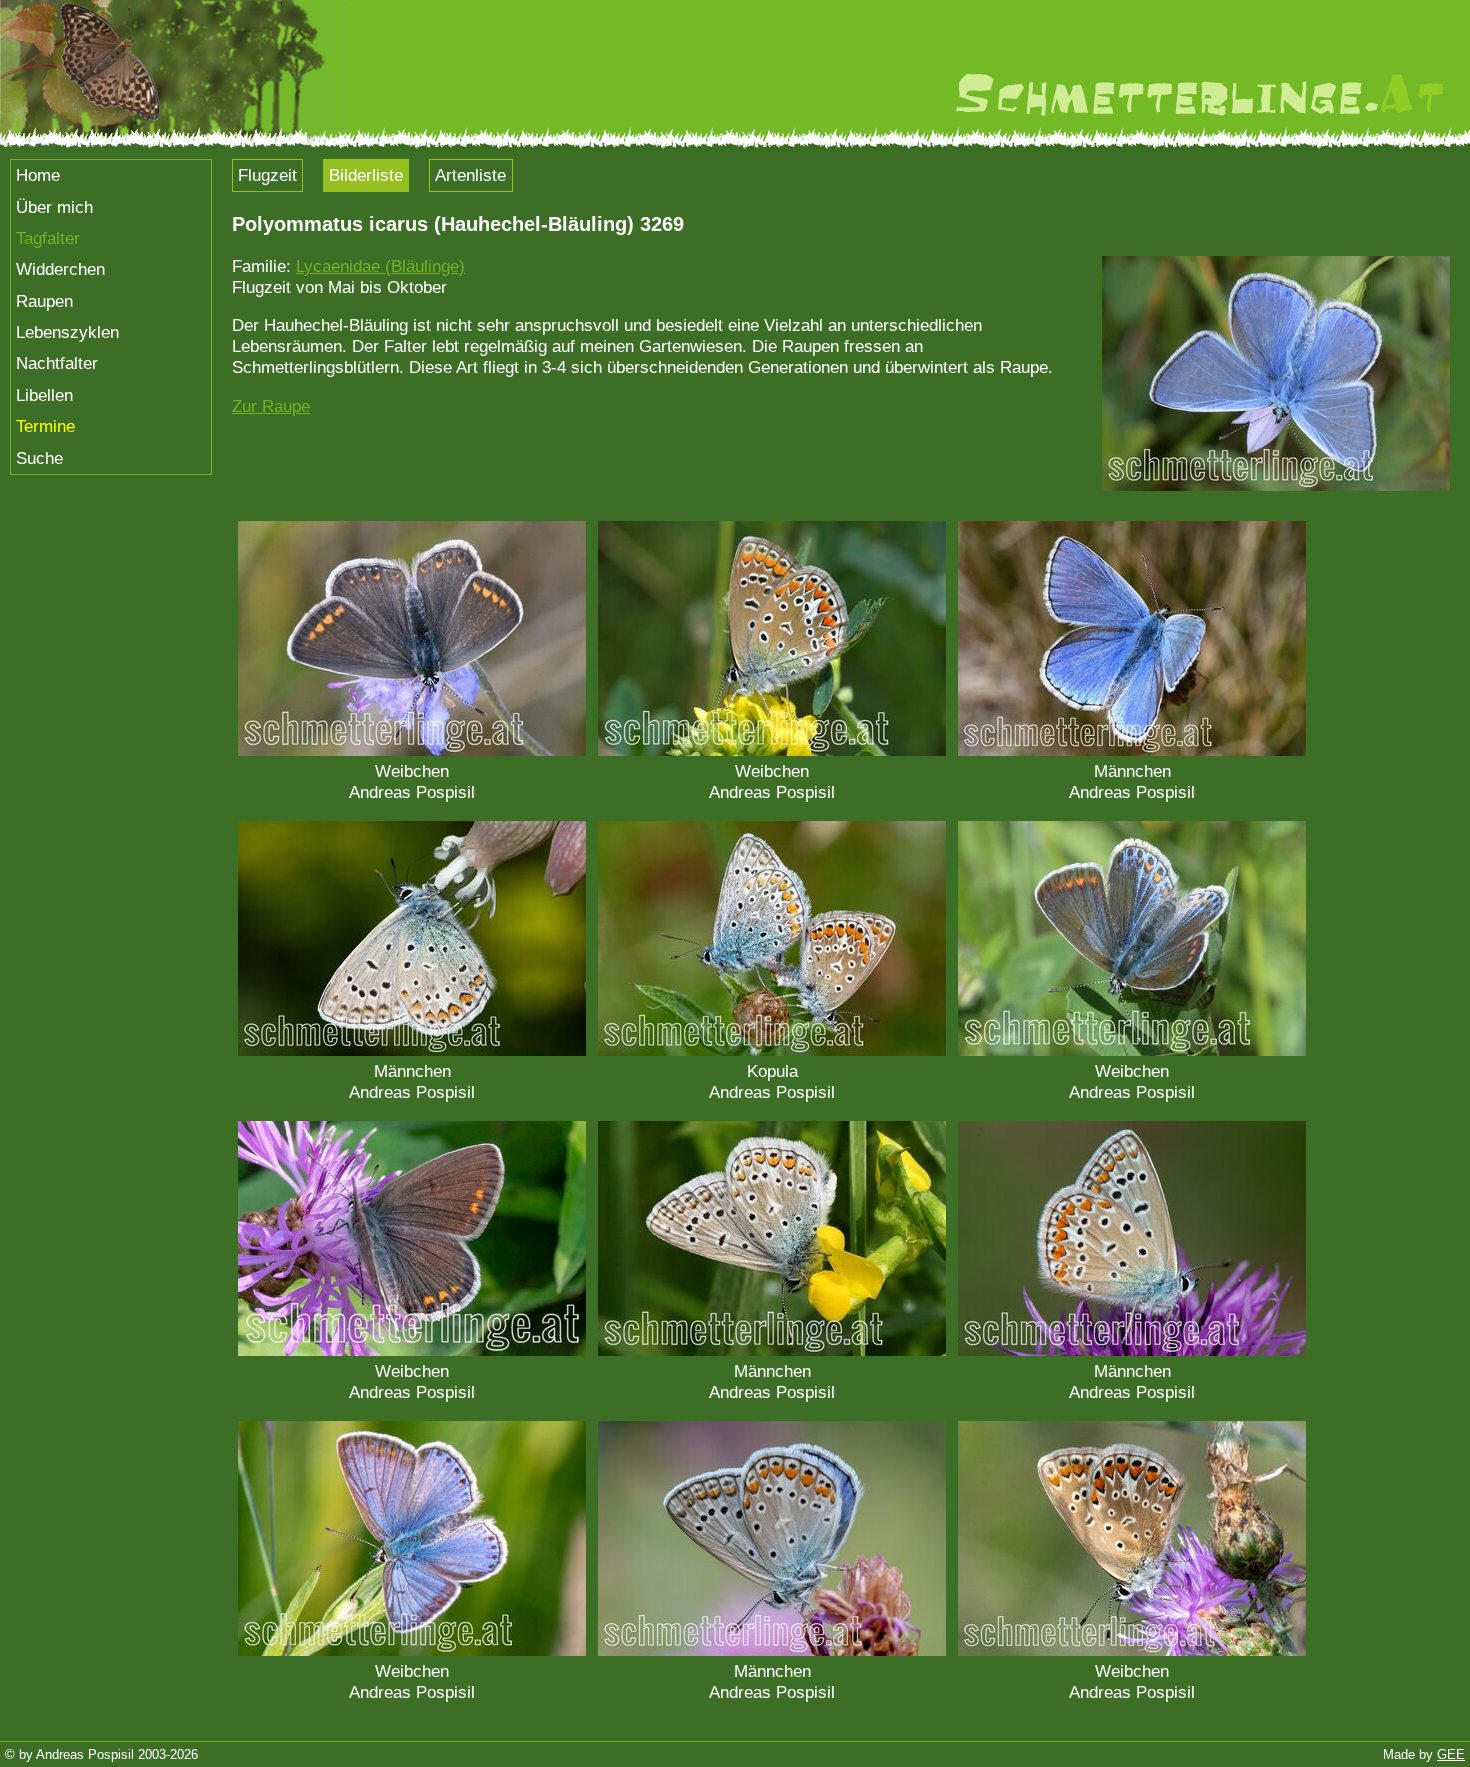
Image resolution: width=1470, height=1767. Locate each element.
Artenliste (470, 175)
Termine (45, 426)
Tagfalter (48, 238)
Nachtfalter (57, 363)
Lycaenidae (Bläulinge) (380, 266)
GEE (1451, 1754)
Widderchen (60, 269)
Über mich (54, 207)
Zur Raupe (271, 406)
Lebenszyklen (67, 332)
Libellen (44, 395)
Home (38, 175)
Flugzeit (267, 175)
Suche (39, 458)
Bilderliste (366, 175)
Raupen (44, 301)
